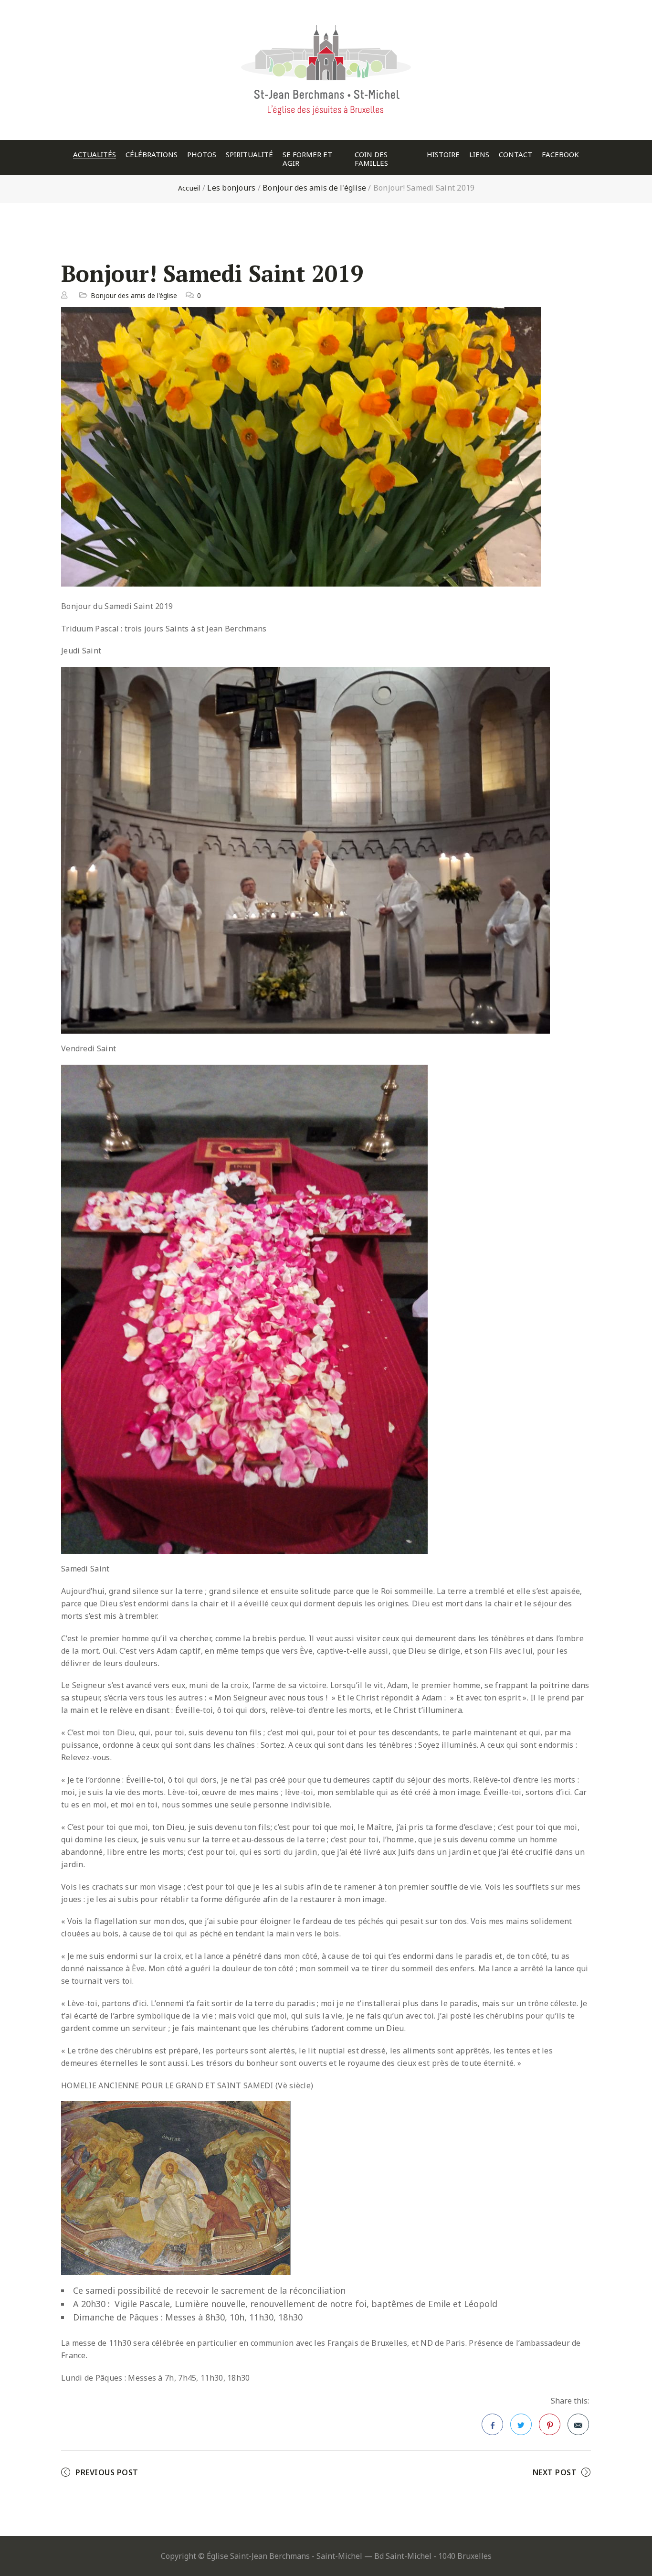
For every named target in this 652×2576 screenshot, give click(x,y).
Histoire (443, 155)
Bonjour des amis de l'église (314, 188)
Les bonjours (231, 188)
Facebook (560, 155)
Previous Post (107, 2472)
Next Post (555, 2472)
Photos (202, 155)
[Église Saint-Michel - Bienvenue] (326, 21)
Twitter (521, 2424)
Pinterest (550, 2424)
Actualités (95, 155)
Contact (515, 155)
